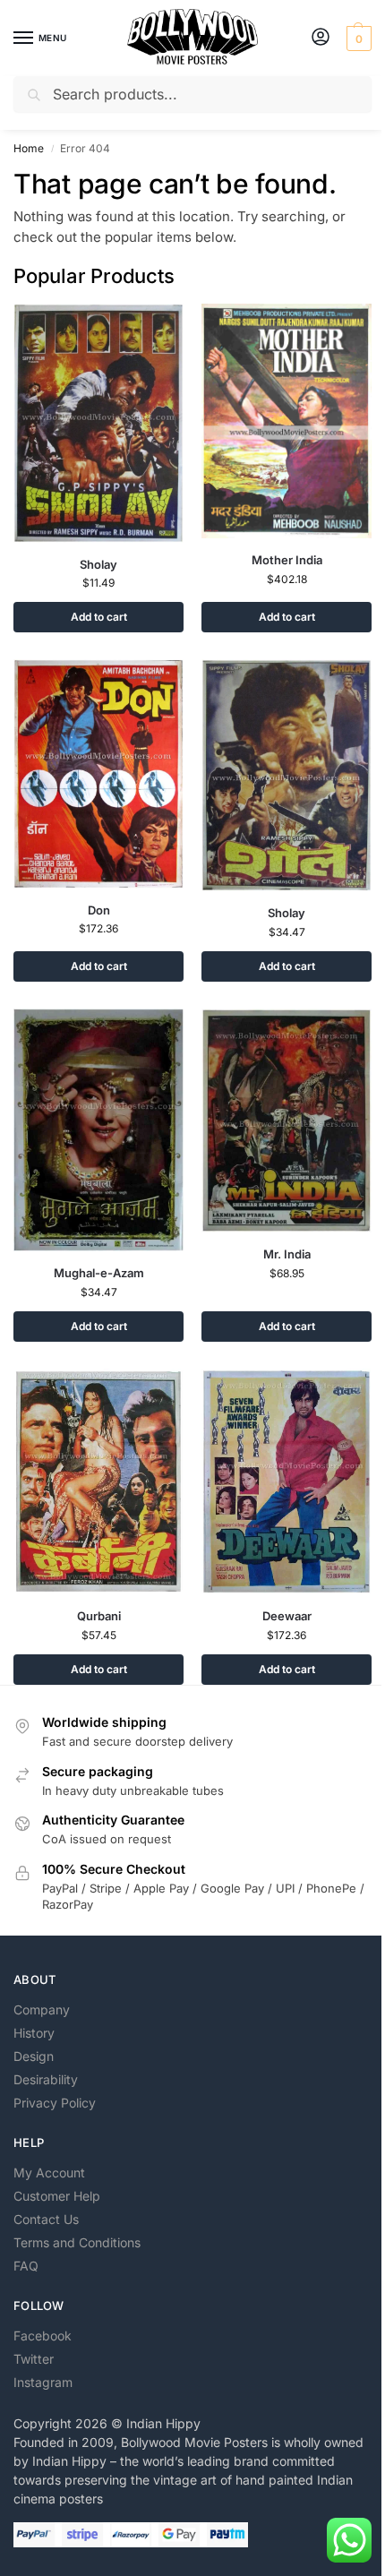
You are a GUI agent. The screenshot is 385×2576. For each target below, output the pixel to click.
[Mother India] (287, 421)
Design (34, 2056)
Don (99, 910)
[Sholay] (98, 423)
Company (42, 2009)
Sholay (98, 564)
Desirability (46, 2079)
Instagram (43, 2382)
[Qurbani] (98, 1481)
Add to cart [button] (99, 617)
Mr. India (287, 1254)
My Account (49, 2172)
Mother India (287, 560)
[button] (357, 39)
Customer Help (57, 2196)
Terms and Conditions (77, 2242)
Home (29, 148)
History (34, 2033)
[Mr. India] (287, 1121)
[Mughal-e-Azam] (98, 1129)
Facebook (43, 2336)
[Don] (98, 773)
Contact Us (46, 2219)
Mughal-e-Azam (99, 1273)
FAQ (26, 2266)
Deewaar (287, 1616)
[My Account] (321, 38)
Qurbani (99, 1616)
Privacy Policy (55, 2103)
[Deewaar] (287, 1482)
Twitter (34, 2359)
